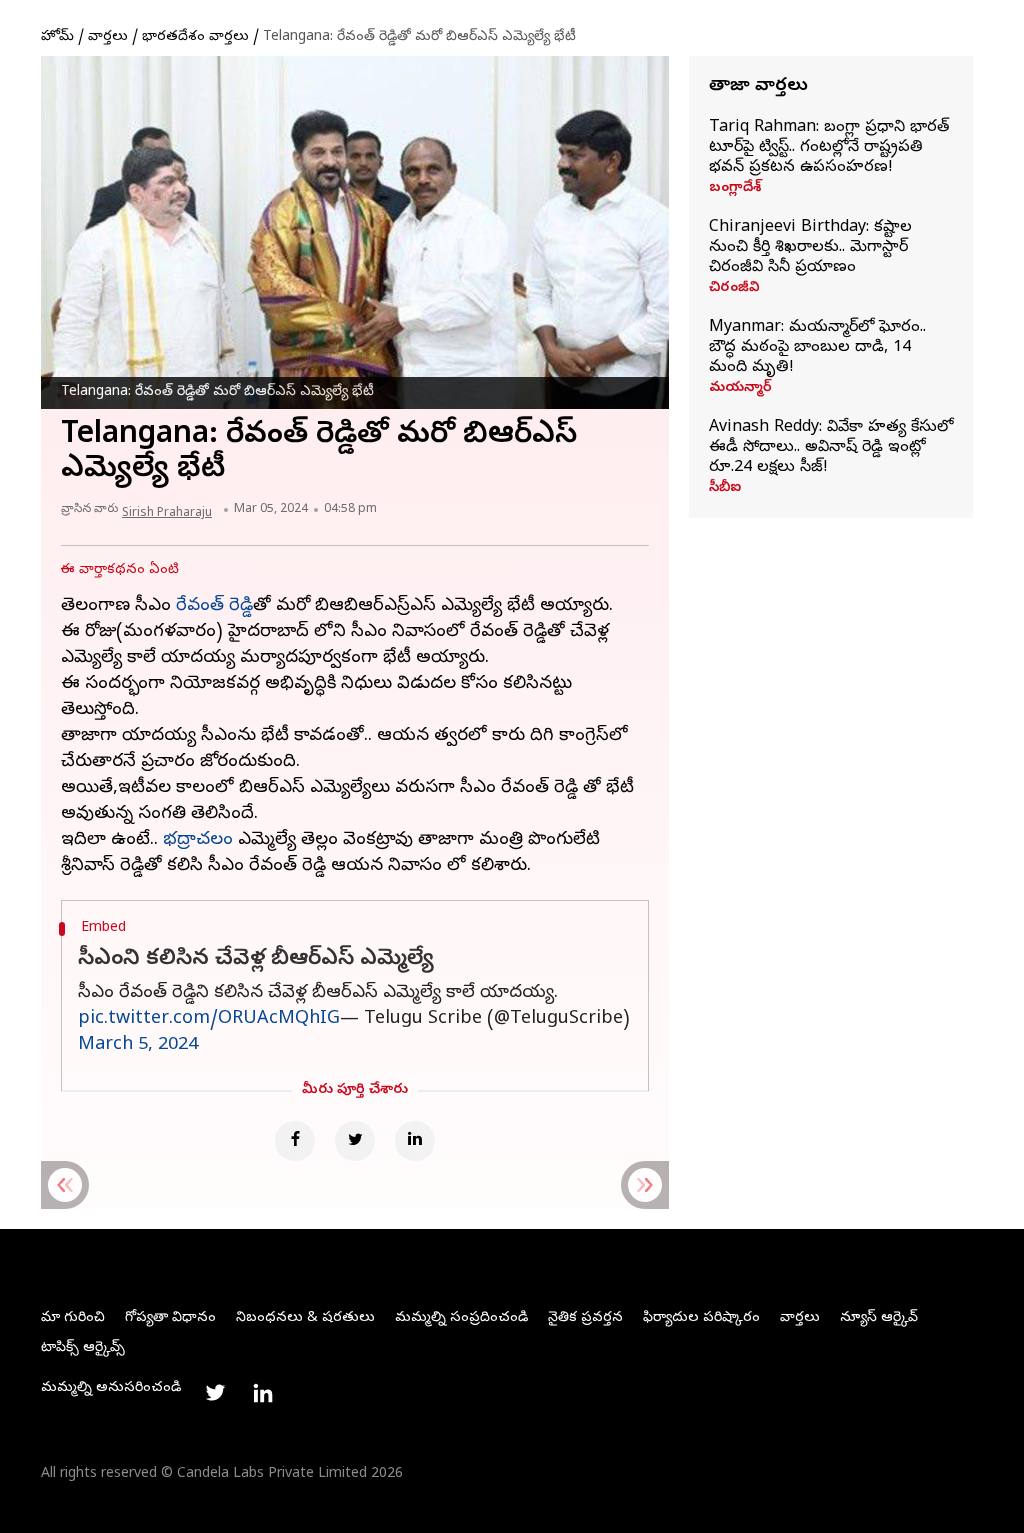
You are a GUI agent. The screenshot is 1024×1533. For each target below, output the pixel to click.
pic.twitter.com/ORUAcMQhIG (209, 1019)
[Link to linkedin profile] (263, 1393)
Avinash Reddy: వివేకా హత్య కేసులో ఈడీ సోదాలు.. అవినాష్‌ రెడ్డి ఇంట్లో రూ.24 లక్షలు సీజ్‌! (831, 448)
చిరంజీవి (734, 289)
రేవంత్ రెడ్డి (214, 606)
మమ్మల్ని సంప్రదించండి (461, 1318)
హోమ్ (57, 37)
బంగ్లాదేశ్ (735, 189)
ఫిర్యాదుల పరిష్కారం (701, 1318)
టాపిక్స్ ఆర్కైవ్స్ (83, 1348)
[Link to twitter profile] (215, 1393)
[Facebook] (295, 1141)
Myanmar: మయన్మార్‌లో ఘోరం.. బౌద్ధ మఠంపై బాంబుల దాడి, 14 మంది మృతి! (817, 348)
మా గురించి (73, 1318)
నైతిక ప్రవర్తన (585, 1318)
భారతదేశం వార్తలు (195, 37)
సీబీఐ (725, 489)
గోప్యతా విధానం (170, 1318)
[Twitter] (355, 1141)
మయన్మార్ (740, 389)
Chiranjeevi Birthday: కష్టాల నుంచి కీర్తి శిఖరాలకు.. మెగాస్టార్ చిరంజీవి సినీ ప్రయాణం (810, 248)
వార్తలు (108, 37)
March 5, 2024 (138, 1045)
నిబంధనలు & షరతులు (305, 1318)
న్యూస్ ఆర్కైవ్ (879, 1318)
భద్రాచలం (198, 840)
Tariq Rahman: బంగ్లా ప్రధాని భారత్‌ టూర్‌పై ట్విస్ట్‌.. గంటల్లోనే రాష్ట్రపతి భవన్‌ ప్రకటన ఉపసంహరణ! (829, 148)
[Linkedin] (415, 1141)
